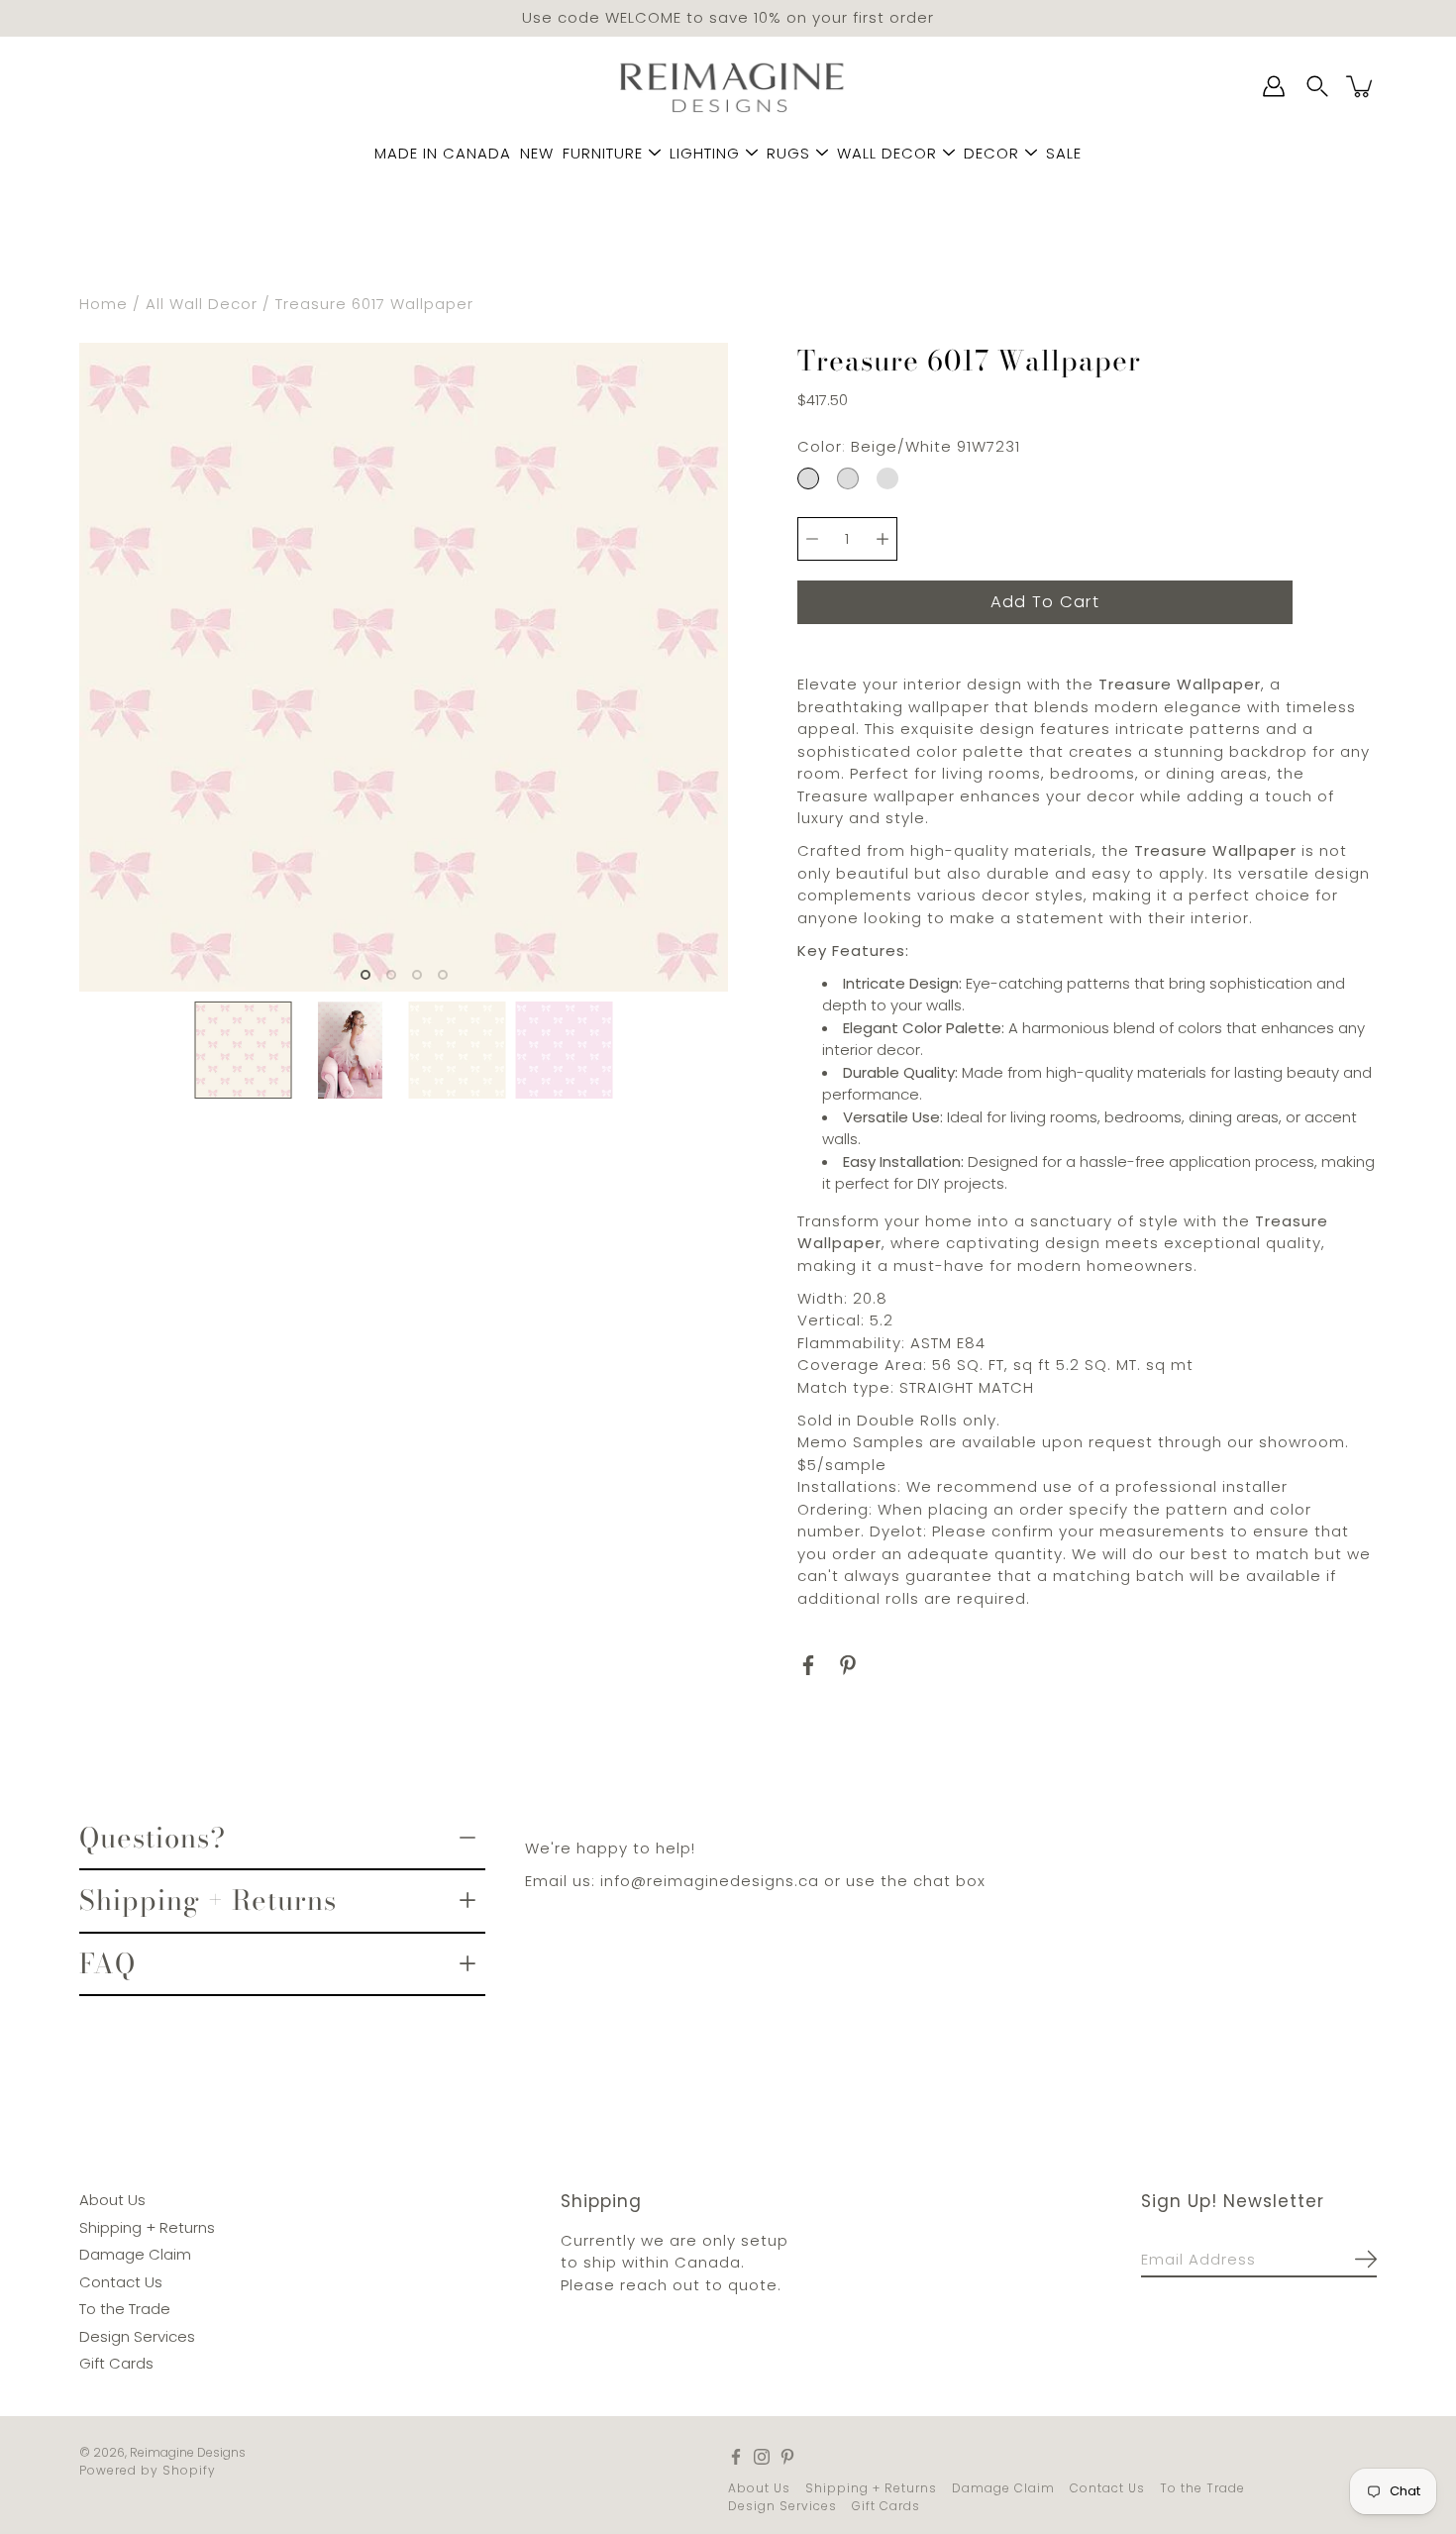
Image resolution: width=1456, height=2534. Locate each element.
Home (104, 304)
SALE (1064, 153)
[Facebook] (808, 1664)
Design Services (137, 2335)
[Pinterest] (848, 1664)
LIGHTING (705, 153)
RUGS (788, 153)
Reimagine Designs (188, 2451)
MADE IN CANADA (443, 153)
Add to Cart (1045, 601)
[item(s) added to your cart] (1361, 86)
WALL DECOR (887, 153)
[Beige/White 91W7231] (808, 477)
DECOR (991, 153)
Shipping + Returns (208, 1900)
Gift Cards (116, 2363)
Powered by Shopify (148, 2469)
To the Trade (125, 2309)
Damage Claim (135, 2254)
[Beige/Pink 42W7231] (887, 477)
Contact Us (121, 2281)
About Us (112, 2200)
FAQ (107, 1962)
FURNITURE (603, 153)
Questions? (153, 1837)
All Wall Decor (202, 304)
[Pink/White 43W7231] (848, 477)
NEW (537, 153)
